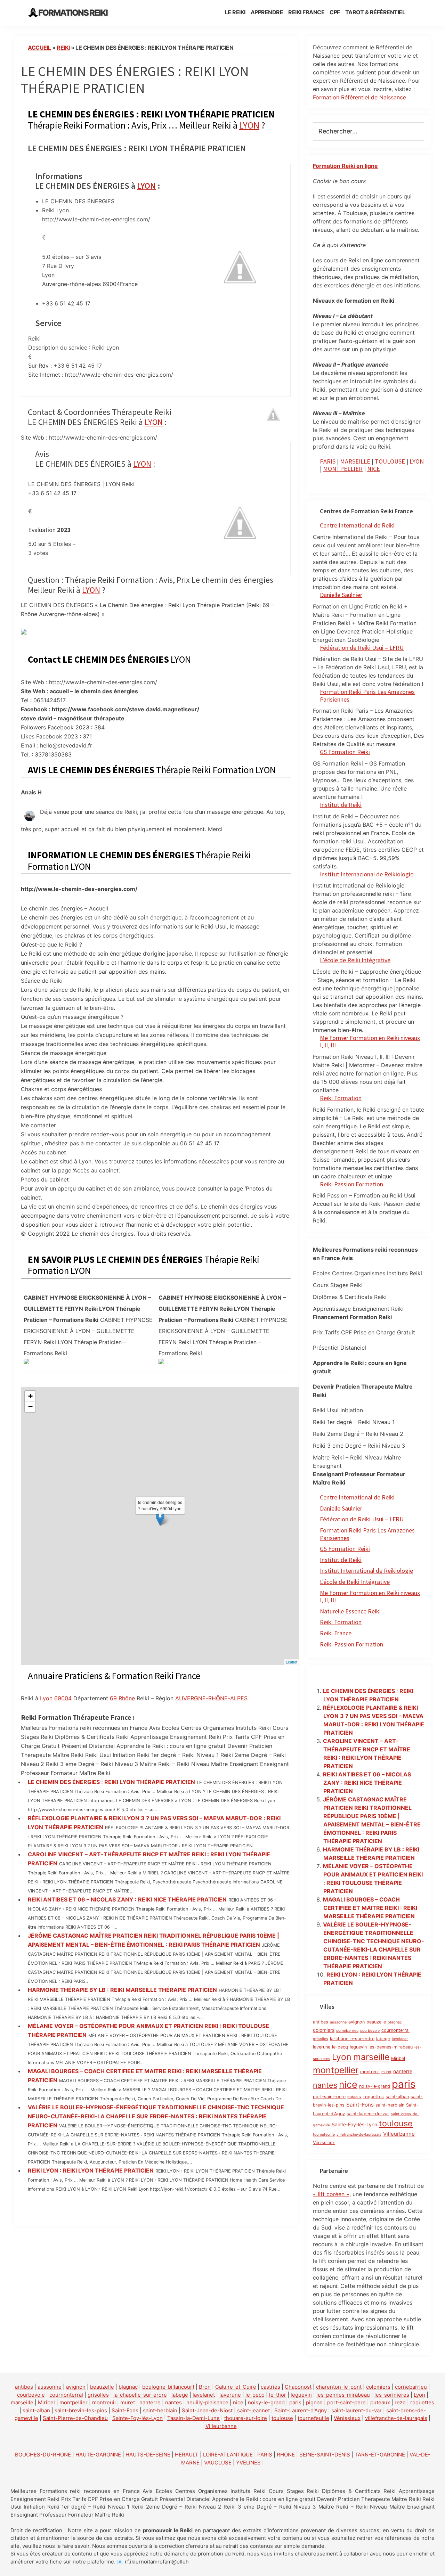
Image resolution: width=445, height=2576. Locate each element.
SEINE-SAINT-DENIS (325, 2455)
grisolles (321, 2039)
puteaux (354, 2097)
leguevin (358, 2047)
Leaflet (292, 1662)
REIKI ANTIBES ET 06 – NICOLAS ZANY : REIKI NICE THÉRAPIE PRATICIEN (127, 1899)
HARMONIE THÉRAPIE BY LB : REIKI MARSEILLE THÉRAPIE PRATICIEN (122, 1990)
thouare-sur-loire (246, 2418)
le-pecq (340, 2047)
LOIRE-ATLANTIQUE (228, 2455)
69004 (63, 1698)
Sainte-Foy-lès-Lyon (354, 2124)
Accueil (39, 48)
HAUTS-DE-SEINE (148, 2455)
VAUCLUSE (218, 2463)
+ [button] (30, 1396)
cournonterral (395, 2030)
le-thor (278, 2395)
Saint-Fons (360, 2105)
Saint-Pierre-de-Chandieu (75, 2418)
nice (348, 2084)
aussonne (338, 2022)
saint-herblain (390, 2105)
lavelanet (400, 2039)
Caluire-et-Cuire (236, 2387)
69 (113, 1698)
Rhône (127, 1698)
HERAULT (187, 2455)
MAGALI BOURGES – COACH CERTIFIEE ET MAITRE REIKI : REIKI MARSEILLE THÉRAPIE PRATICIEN (370, 1908)
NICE (374, 469)
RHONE (286, 2455)
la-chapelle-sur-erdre (352, 2039)
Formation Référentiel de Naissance (359, 97)
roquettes (374, 2097)
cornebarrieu (347, 2031)
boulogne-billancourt (168, 2387)
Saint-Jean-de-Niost (207, 2410)
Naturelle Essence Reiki (350, 1611)
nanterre (403, 2071)
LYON (249, 125)
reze (400, 2402)
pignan (314, 2402)
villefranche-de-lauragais (359, 2135)
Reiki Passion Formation (351, 1184)
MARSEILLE (355, 461)
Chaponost (298, 2387)
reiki (63, 48)
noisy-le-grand (375, 2086)
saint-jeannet (253, 2410)
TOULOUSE (390, 461)
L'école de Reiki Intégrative (355, 1582)
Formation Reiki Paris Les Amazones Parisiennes (367, 696)
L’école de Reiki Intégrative (355, 960)
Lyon (46, 1698)
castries (270, 2387)
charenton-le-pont (339, 2387)
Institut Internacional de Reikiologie (367, 874)
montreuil (370, 2072)
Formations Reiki (73, 13)
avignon (357, 2022)
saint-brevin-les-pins (81, 2410)
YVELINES (248, 2463)
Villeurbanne (399, 2134)
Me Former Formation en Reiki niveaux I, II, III (370, 1042)
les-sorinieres (392, 2395)
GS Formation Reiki (345, 752)
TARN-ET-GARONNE (380, 2455)
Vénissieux (324, 2142)
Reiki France (336, 1633)
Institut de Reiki (341, 805)
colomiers (324, 2030)
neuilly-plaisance (207, 2402)
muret (386, 2072)
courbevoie (370, 2031)
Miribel (398, 2058)
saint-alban (397, 2097)
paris (404, 2084)
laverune (322, 2047)
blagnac (395, 2022)
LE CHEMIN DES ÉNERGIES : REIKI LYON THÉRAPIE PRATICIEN (111, 1782)
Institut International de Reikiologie (366, 1571)
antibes (321, 2022)
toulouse (396, 2123)
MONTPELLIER (343, 469)
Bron (205, 2387)
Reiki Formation (341, 1098)
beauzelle (376, 2022)
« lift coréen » (331, 2194)
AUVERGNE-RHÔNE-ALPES (211, 1698)
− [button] (30, 1406)
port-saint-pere (329, 2097)
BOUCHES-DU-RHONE (43, 2455)
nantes (325, 2085)
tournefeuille (324, 2135)
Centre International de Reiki (357, 525)
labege (383, 2039)
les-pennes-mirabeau (391, 2047)
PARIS (328, 461)
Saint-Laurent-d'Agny (301, 2410)
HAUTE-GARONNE (98, 2455)
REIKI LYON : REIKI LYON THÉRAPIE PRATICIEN (91, 2170)
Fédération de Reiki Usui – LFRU (362, 648)
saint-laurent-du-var (368, 2114)
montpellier (336, 2070)
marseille (371, 2057)
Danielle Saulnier (341, 595)
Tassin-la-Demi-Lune (193, 2418)
